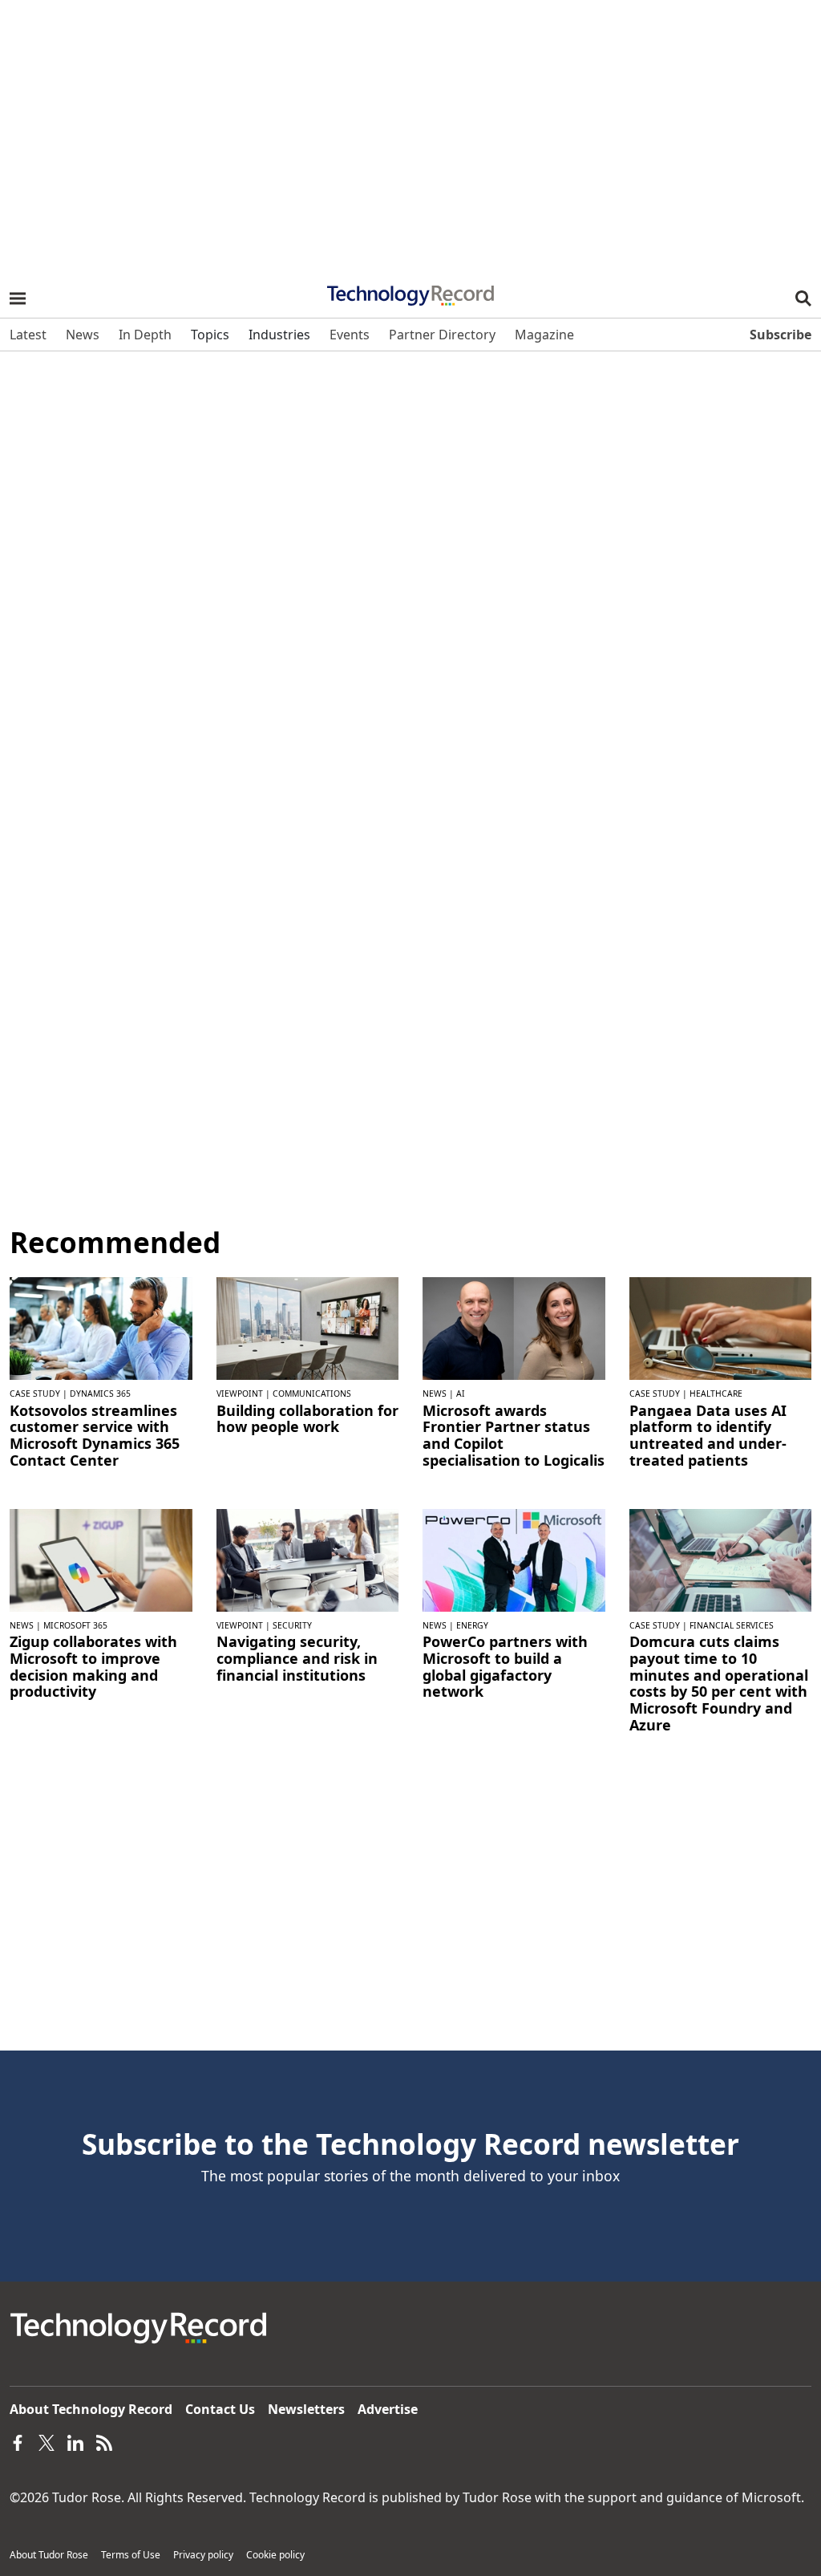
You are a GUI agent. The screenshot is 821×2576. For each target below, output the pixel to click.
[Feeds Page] (104, 2441)
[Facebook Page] (18, 2441)
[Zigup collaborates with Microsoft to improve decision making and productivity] (101, 1559)
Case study (35, 1393)
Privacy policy (203, 2555)
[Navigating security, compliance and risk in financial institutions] (308, 1559)
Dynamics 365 (100, 1393)
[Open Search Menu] (803, 298)
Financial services (732, 1625)
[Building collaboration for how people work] (308, 1327)
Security (292, 1625)
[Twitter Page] (47, 2441)
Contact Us (220, 2409)
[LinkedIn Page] (75, 2441)
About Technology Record (91, 2409)
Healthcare (716, 1393)
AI (461, 1393)
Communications (312, 1393)
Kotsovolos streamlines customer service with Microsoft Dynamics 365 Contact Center (95, 1436)
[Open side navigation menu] (18, 298)
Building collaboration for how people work (307, 1419)
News (435, 1393)
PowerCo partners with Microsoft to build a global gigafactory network (505, 1667)
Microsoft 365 (75, 1625)
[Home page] (410, 290)
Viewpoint (240, 1393)
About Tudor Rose (49, 2555)
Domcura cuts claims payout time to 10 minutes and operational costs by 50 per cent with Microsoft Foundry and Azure (719, 1683)
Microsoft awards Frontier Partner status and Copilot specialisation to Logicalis (514, 1436)
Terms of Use (131, 2555)
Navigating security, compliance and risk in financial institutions (297, 1658)
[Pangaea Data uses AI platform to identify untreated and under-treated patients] (721, 1327)
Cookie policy (275, 2555)
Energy (472, 1625)
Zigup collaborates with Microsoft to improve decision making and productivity (93, 1667)
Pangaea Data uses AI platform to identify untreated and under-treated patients (708, 1436)
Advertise (388, 2409)
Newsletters (306, 2409)
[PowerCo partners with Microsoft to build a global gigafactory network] (514, 1559)
